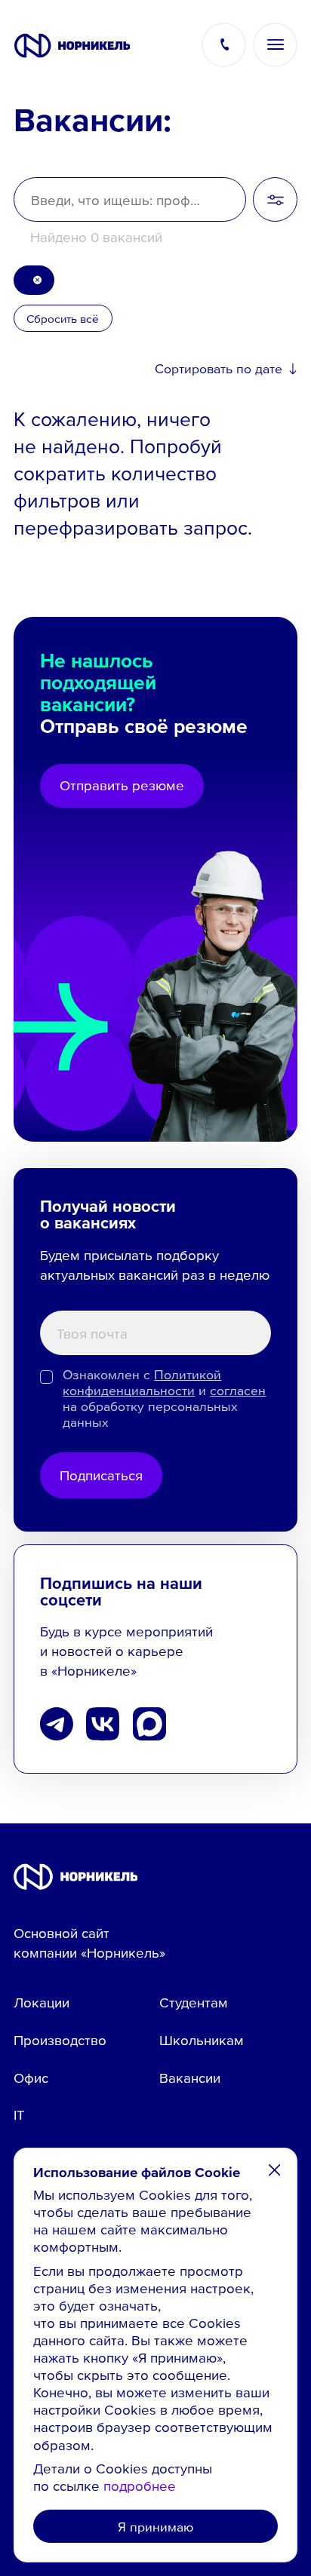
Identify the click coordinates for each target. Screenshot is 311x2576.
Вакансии (190, 2078)
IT (19, 2114)
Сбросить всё (63, 318)
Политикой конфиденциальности (142, 1382)
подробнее (140, 2486)
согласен (238, 1390)
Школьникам (202, 2040)
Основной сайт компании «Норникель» (89, 1943)
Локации (42, 2002)
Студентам (194, 2002)
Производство (60, 2040)
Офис (31, 2078)
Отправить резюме (122, 785)
